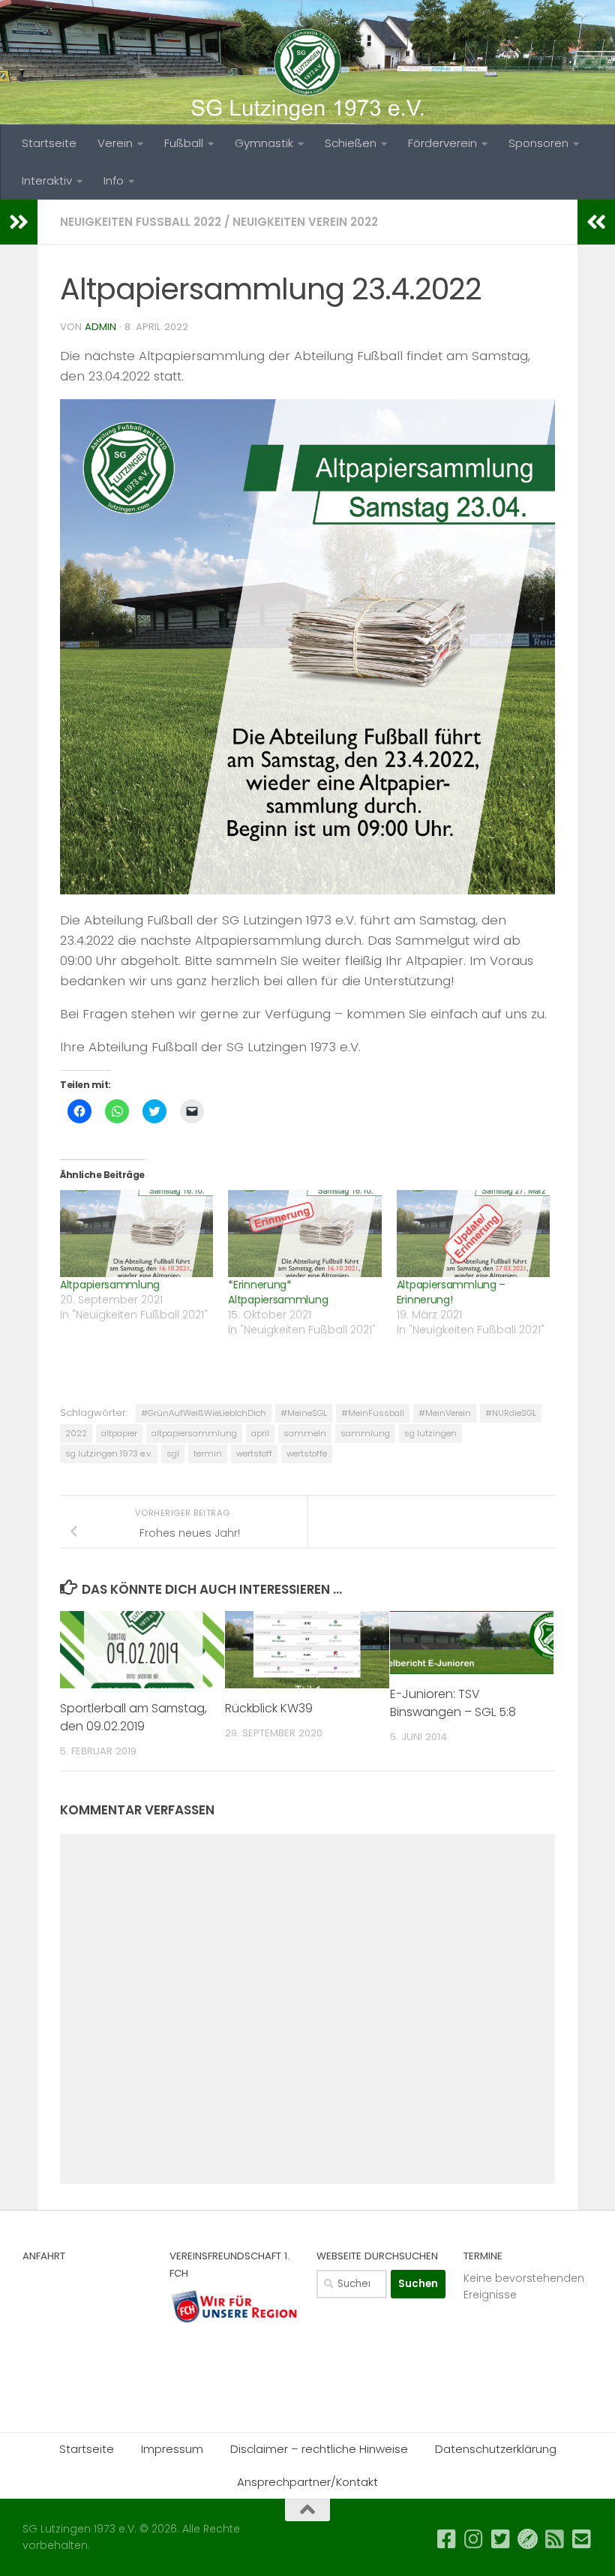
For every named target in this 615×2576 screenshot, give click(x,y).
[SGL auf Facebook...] (447, 2539)
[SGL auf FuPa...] (528, 2539)
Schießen (351, 143)
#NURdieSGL (511, 1413)
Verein (115, 143)
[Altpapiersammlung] (136, 1234)
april (260, 1433)
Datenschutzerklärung (496, 2449)
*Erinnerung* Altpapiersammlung (278, 1292)
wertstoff (254, 1453)
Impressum (172, 2449)
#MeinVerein (445, 1413)
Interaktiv (47, 180)
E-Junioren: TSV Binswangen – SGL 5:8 (453, 1703)
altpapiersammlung (194, 1433)
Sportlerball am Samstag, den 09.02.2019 (133, 1717)
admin (100, 327)
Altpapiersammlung (110, 1285)
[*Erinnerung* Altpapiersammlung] (304, 1234)
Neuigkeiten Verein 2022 (305, 222)
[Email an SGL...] (582, 2539)
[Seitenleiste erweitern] (19, 222)
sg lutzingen (430, 1433)
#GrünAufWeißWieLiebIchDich (204, 1413)
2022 (76, 1433)
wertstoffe (307, 1453)
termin (208, 1453)
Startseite (49, 143)
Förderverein (442, 143)
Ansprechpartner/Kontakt (307, 2482)
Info (114, 180)
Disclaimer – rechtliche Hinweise (319, 2449)
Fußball (184, 143)
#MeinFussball (373, 1413)
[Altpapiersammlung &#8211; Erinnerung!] (473, 1234)
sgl (173, 1453)
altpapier (119, 1433)
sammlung (365, 1433)
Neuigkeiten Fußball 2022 (141, 222)
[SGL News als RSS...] (555, 2539)
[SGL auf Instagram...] (474, 2539)
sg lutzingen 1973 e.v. (109, 1453)
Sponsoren (538, 143)
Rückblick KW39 (269, 1708)
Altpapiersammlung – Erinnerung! (451, 1292)
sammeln (305, 1433)
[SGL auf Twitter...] (501, 2539)
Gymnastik (264, 143)
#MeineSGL (304, 1413)
